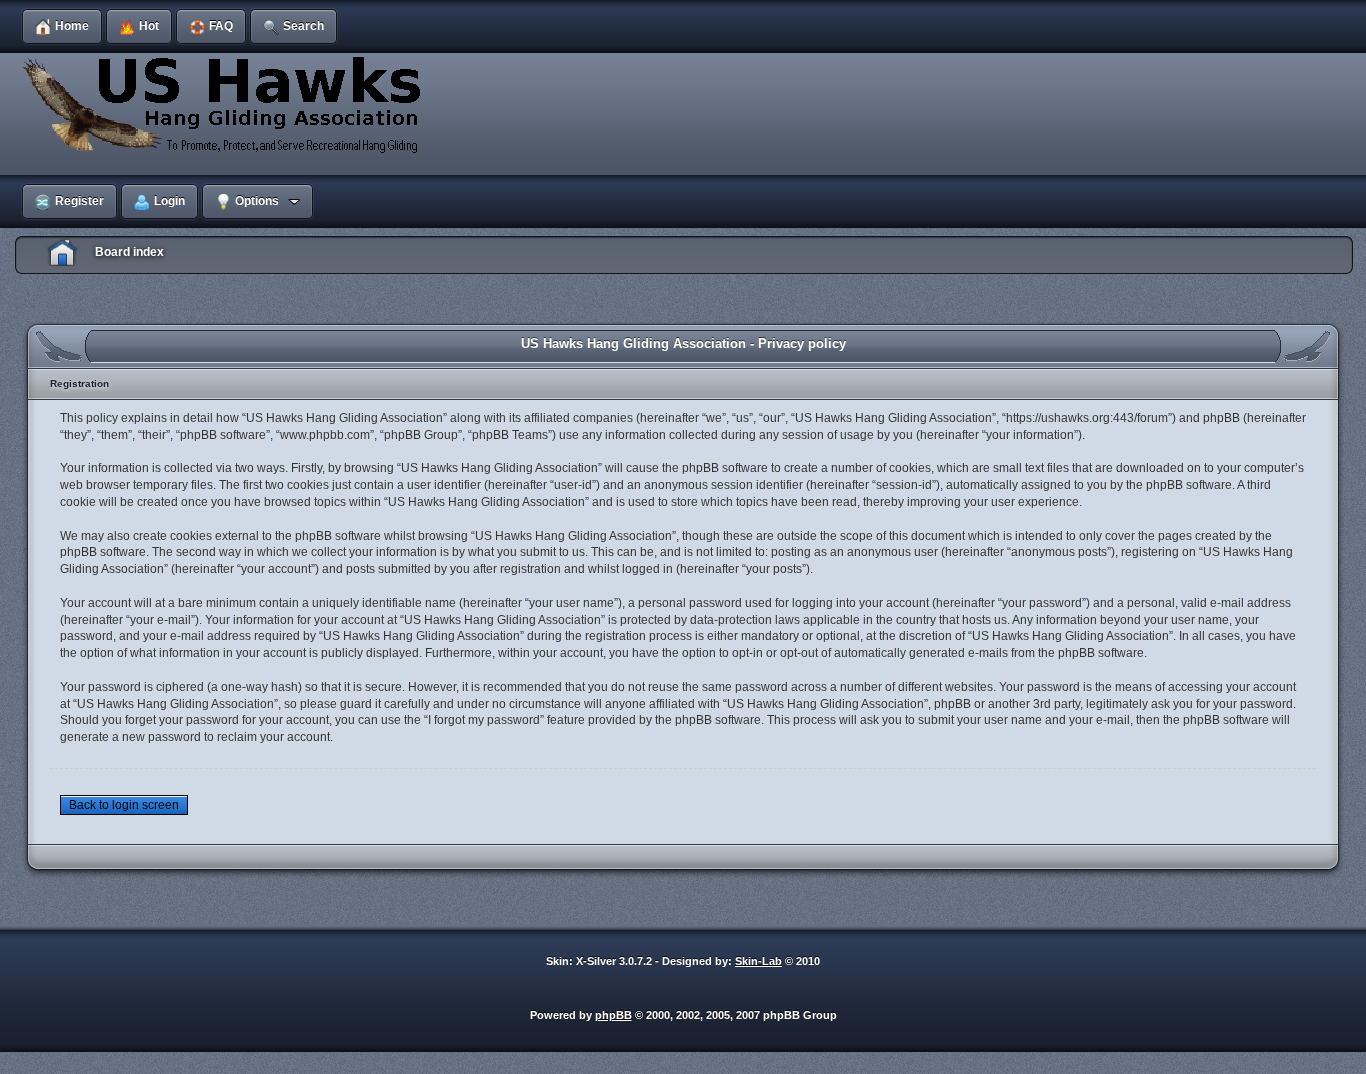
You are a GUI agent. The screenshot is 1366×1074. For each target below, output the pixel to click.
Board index (129, 252)
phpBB (613, 1015)
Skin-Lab (758, 961)
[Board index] (225, 104)
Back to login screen (124, 805)
